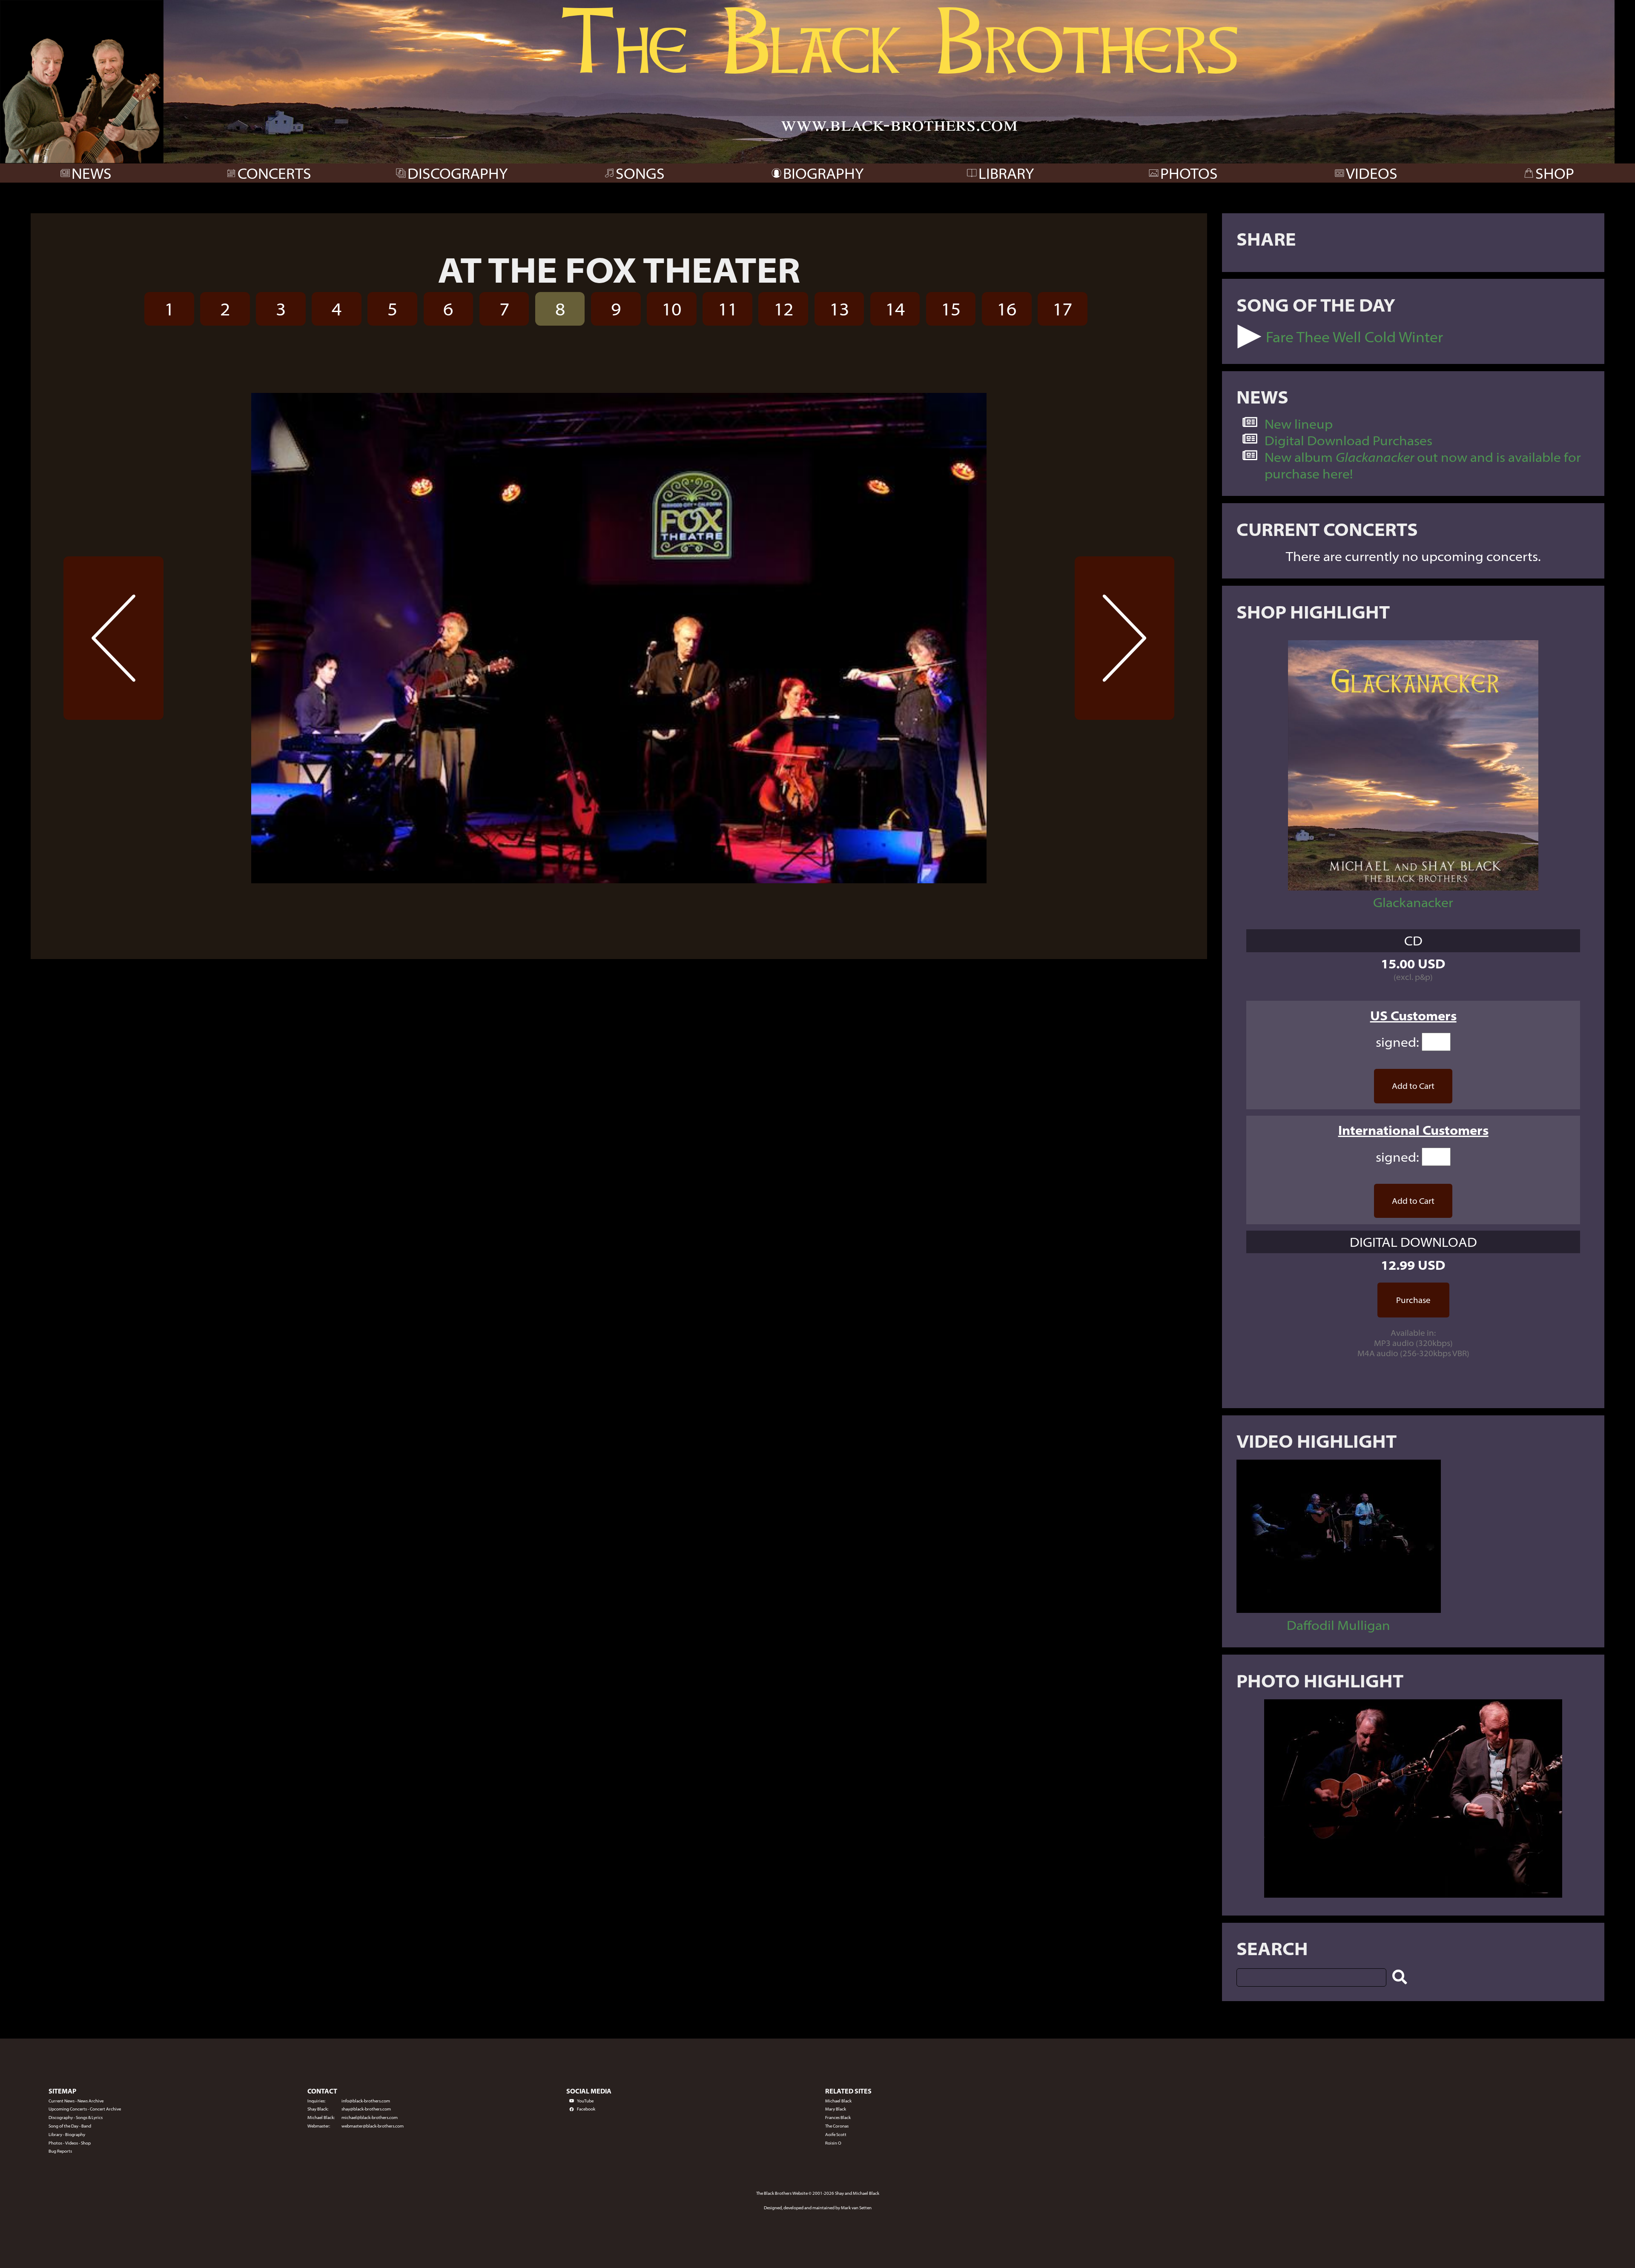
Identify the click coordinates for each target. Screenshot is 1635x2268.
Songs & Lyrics (89, 2118)
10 (671, 309)
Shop (86, 2143)
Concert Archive (105, 2109)
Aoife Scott (836, 2135)
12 (783, 309)
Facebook (586, 2109)
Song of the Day (63, 2126)
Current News (62, 2101)
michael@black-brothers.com (370, 2118)
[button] (1249, 336)
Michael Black (838, 2101)
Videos (72, 2143)
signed (1396, 1042)
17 (1062, 309)
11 (728, 309)
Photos (55, 2143)
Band (86, 2126)
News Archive (90, 2101)
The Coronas (837, 2126)
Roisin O (833, 2143)
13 (839, 309)
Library (55, 2135)
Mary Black (836, 2109)
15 (951, 309)
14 (895, 309)
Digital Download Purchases (1348, 440)
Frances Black (838, 2118)
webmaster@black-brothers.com (373, 2126)
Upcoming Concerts (68, 2109)
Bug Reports (60, 2151)
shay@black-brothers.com (366, 2109)
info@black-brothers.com (366, 2101)
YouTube (585, 2101)
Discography (61, 2118)
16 (1007, 309)
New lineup (1299, 424)
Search (1272, 1948)
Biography (75, 2135)
